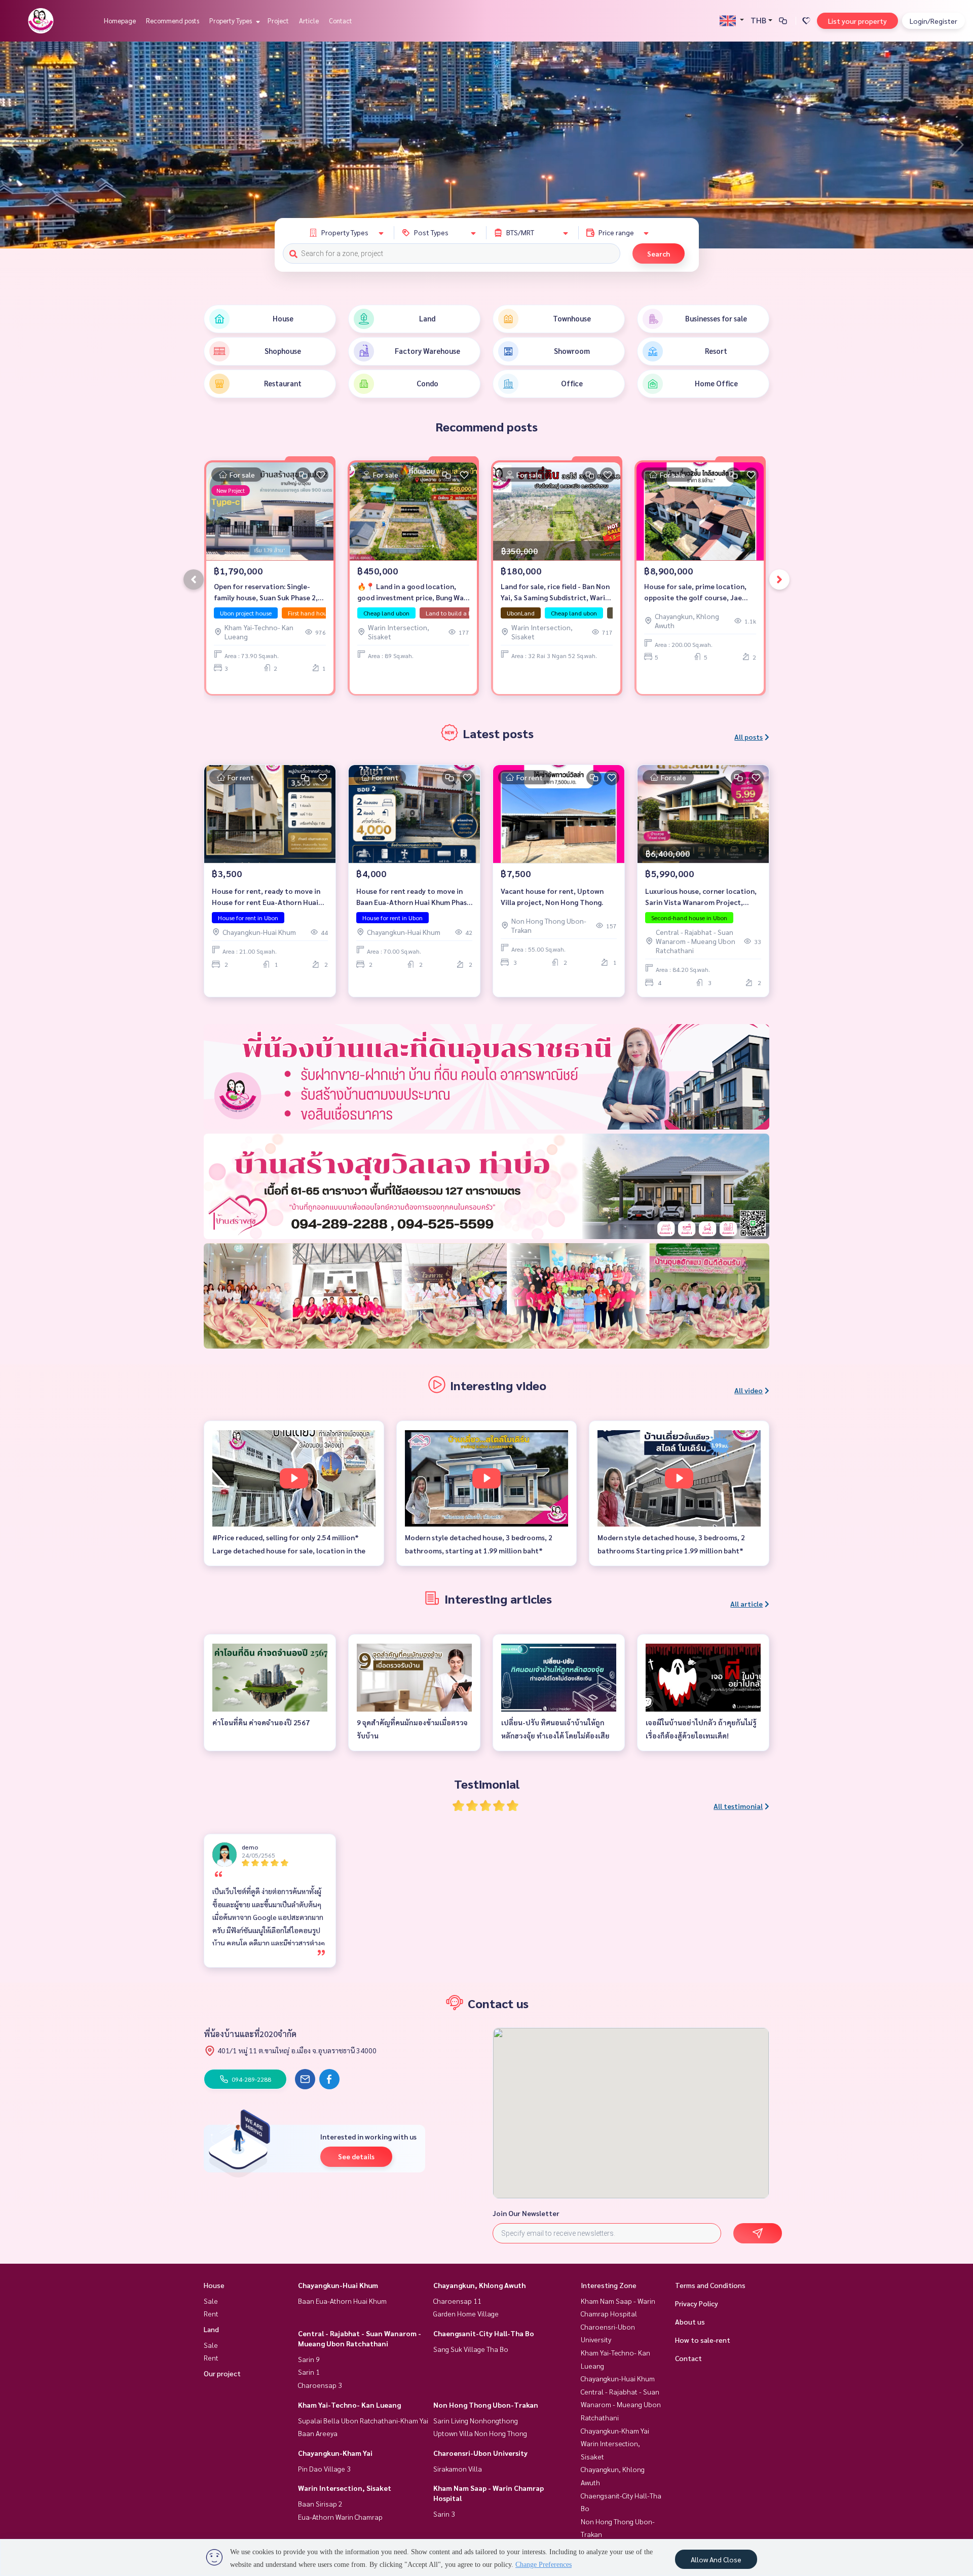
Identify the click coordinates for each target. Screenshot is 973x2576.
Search (659, 253)
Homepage (120, 21)
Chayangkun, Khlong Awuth (479, 2285)
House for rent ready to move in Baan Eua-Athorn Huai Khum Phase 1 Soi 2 (414, 897)
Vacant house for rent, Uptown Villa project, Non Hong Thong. (552, 897)
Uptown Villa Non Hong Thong (480, 2433)
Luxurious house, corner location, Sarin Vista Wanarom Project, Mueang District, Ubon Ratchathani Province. (701, 897)
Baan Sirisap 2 (320, 2504)
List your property (857, 21)
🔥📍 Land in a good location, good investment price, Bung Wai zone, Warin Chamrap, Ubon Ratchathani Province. (411, 592)
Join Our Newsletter (526, 2213)
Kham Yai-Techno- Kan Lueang (349, 2405)
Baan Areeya (318, 2433)
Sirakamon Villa (458, 2469)
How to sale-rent (703, 2340)
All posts (749, 737)
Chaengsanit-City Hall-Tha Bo (484, 2333)
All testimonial (738, 1806)
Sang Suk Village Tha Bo (471, 2349)
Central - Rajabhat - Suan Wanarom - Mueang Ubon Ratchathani (621, 2404)
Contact (341, 21)
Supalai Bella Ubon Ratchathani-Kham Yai (363, 2420)
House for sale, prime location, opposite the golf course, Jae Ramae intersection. (695, 592)
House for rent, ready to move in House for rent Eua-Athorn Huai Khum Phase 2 (266, 897)
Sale (211, 2301)
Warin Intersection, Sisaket (345, 2488)
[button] (958, 145)
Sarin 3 (444, 2514)
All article (746, 1604)
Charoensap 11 (457, 2301)
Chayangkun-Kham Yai (335, 2453)
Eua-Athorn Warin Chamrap (340, 2517)
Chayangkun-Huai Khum (338, 2285)
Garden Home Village (466, 2313)
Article (309, 21)
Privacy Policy (697, 2303)
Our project (222, 2373)
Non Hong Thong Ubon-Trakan (486, 2405)
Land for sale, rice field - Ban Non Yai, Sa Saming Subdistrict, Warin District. (555, 592)
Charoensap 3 (320, 2385)
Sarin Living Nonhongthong (476, 2420)
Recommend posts (173, 21)
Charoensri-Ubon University (480, 2453)
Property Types (231, 21)
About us (690, 2321)
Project (278, 21)
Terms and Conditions (710, 2285)
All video (749, 1390)
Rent (211, 2313)
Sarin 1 (309, 2372)
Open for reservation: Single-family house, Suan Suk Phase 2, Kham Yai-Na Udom (266, 592)
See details (356, 2156)
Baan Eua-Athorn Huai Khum (342, 2301)
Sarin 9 (309, 2359)
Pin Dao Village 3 (324, 2469)
